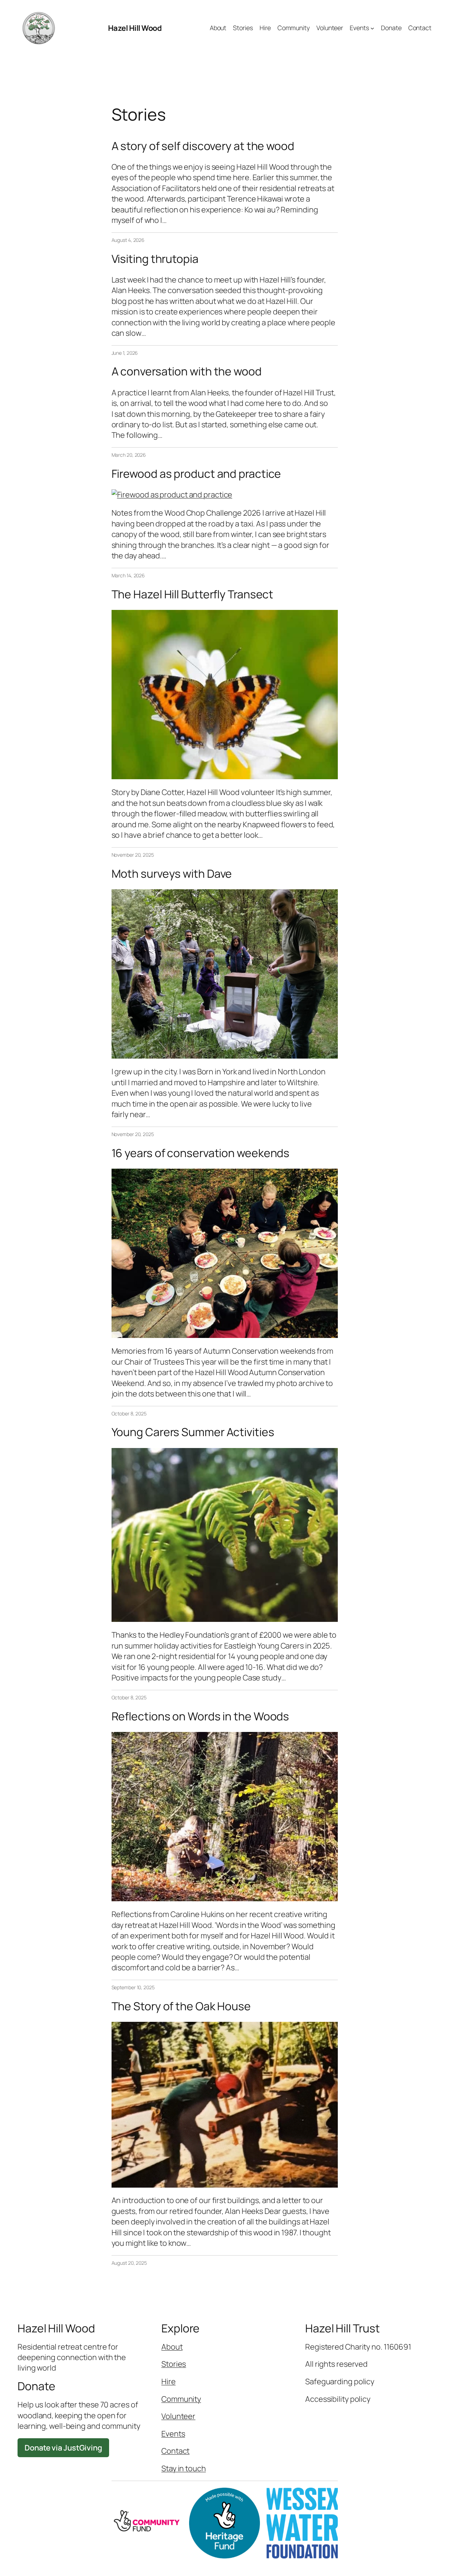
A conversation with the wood (187, 372)
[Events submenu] (372, 28)
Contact (175, 2451)
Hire (169, 2381)
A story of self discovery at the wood (203, 146)
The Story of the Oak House (181, 2006)
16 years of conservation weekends (201, 1153)
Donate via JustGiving (63, 2448)
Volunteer (178, 2416)
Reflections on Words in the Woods (200, 1717)
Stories (174, 2364)
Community (181, 2399)
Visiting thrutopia (155, 259)
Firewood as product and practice (196, 474)
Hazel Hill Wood (135, 28)
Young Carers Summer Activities (193, 1432)
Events (173, 2434)
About (172, 2347)
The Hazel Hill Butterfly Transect (193, 594)
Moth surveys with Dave (172, 874)
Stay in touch (184, 2468)
